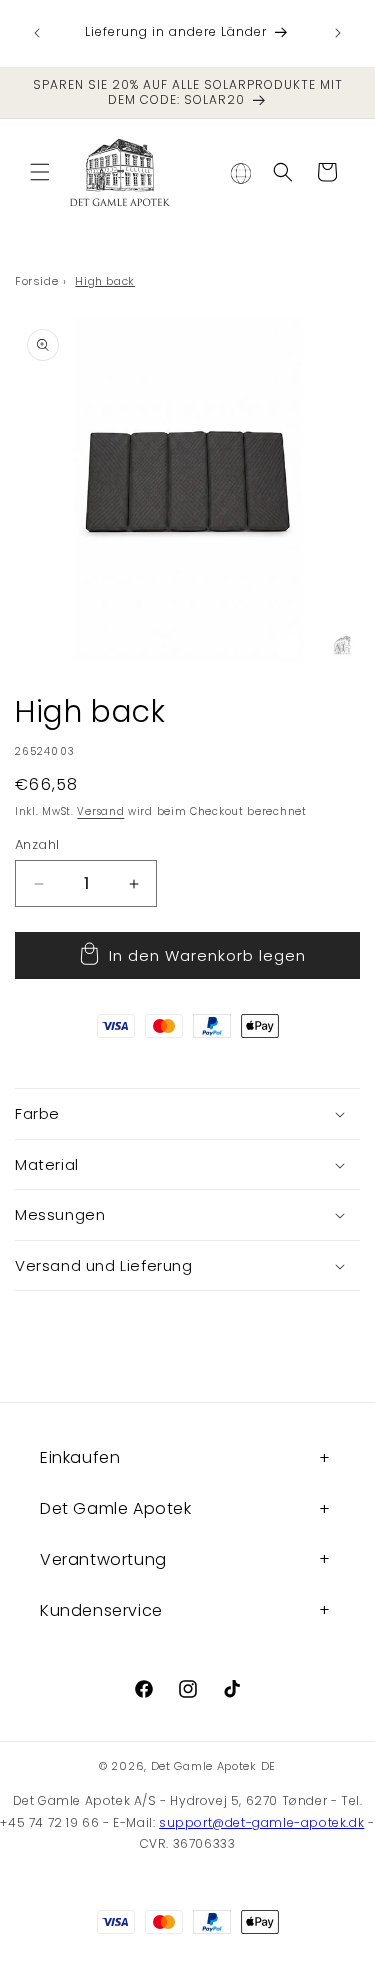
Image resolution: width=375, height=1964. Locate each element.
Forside (36, 281)
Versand (100, 811)
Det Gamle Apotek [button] (116, 1508)
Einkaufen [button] (80, 1457)
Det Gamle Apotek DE (213, 1766)
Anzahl (37, 844)
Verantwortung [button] (103, 1559)
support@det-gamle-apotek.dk (261, 1822)
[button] (40, 172)
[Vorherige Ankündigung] (37, 33)
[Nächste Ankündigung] (338, 33)
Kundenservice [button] (101, 1610)
